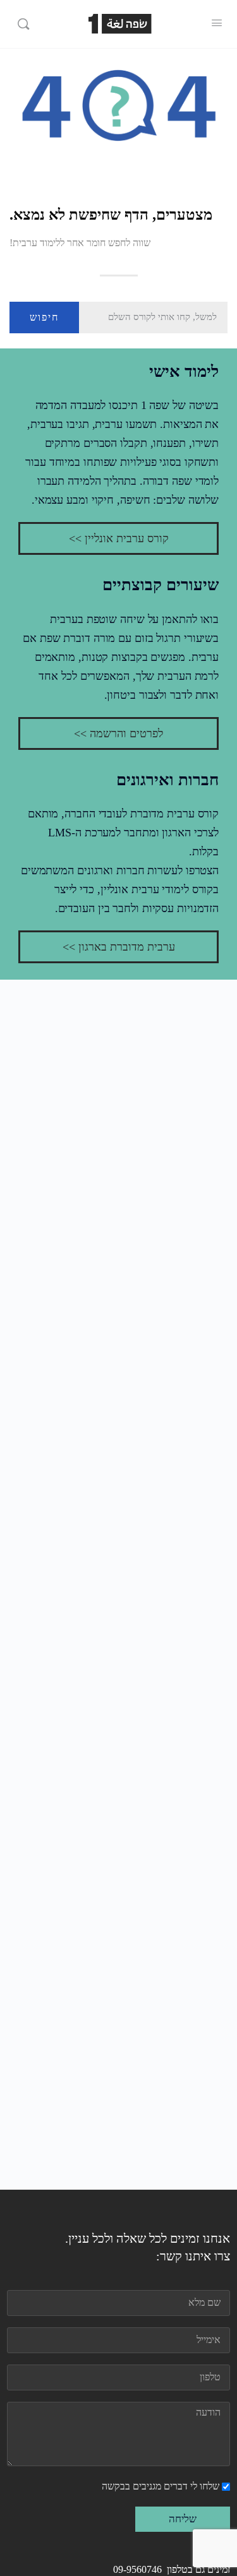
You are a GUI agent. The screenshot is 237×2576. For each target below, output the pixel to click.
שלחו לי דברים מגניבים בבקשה (161, 2486)
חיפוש (44, 317)
